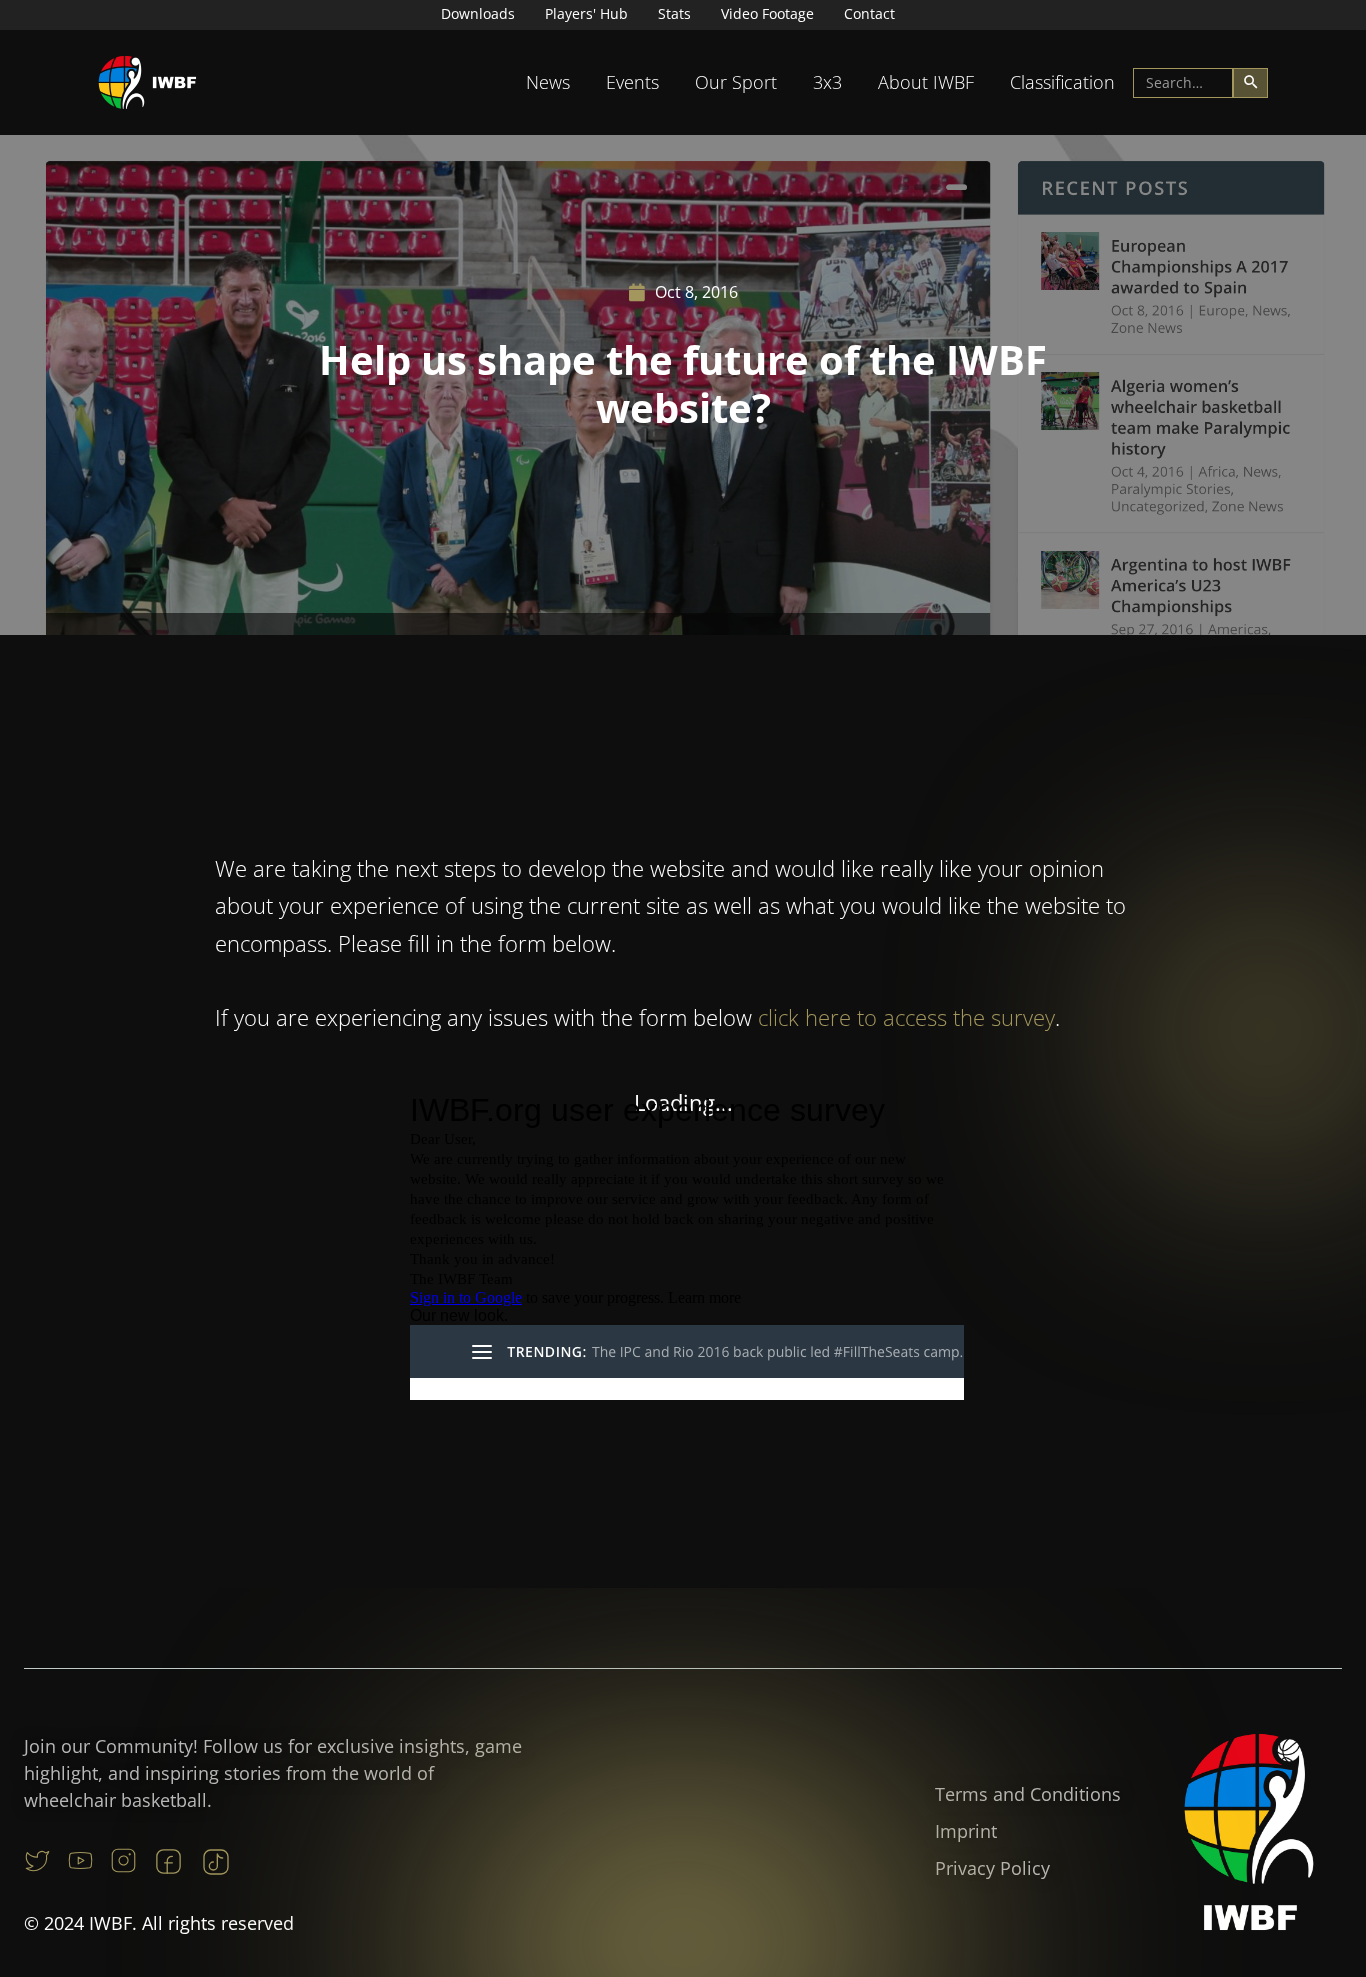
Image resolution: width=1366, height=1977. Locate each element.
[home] (148, 82)
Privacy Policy (992, 1868)
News (548, 82)
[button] (548, 82)
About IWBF (926, 82)
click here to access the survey (906, 1017)
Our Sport (736, 82)
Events (632, 82)
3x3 (827, 82)
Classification (1062, 82)
